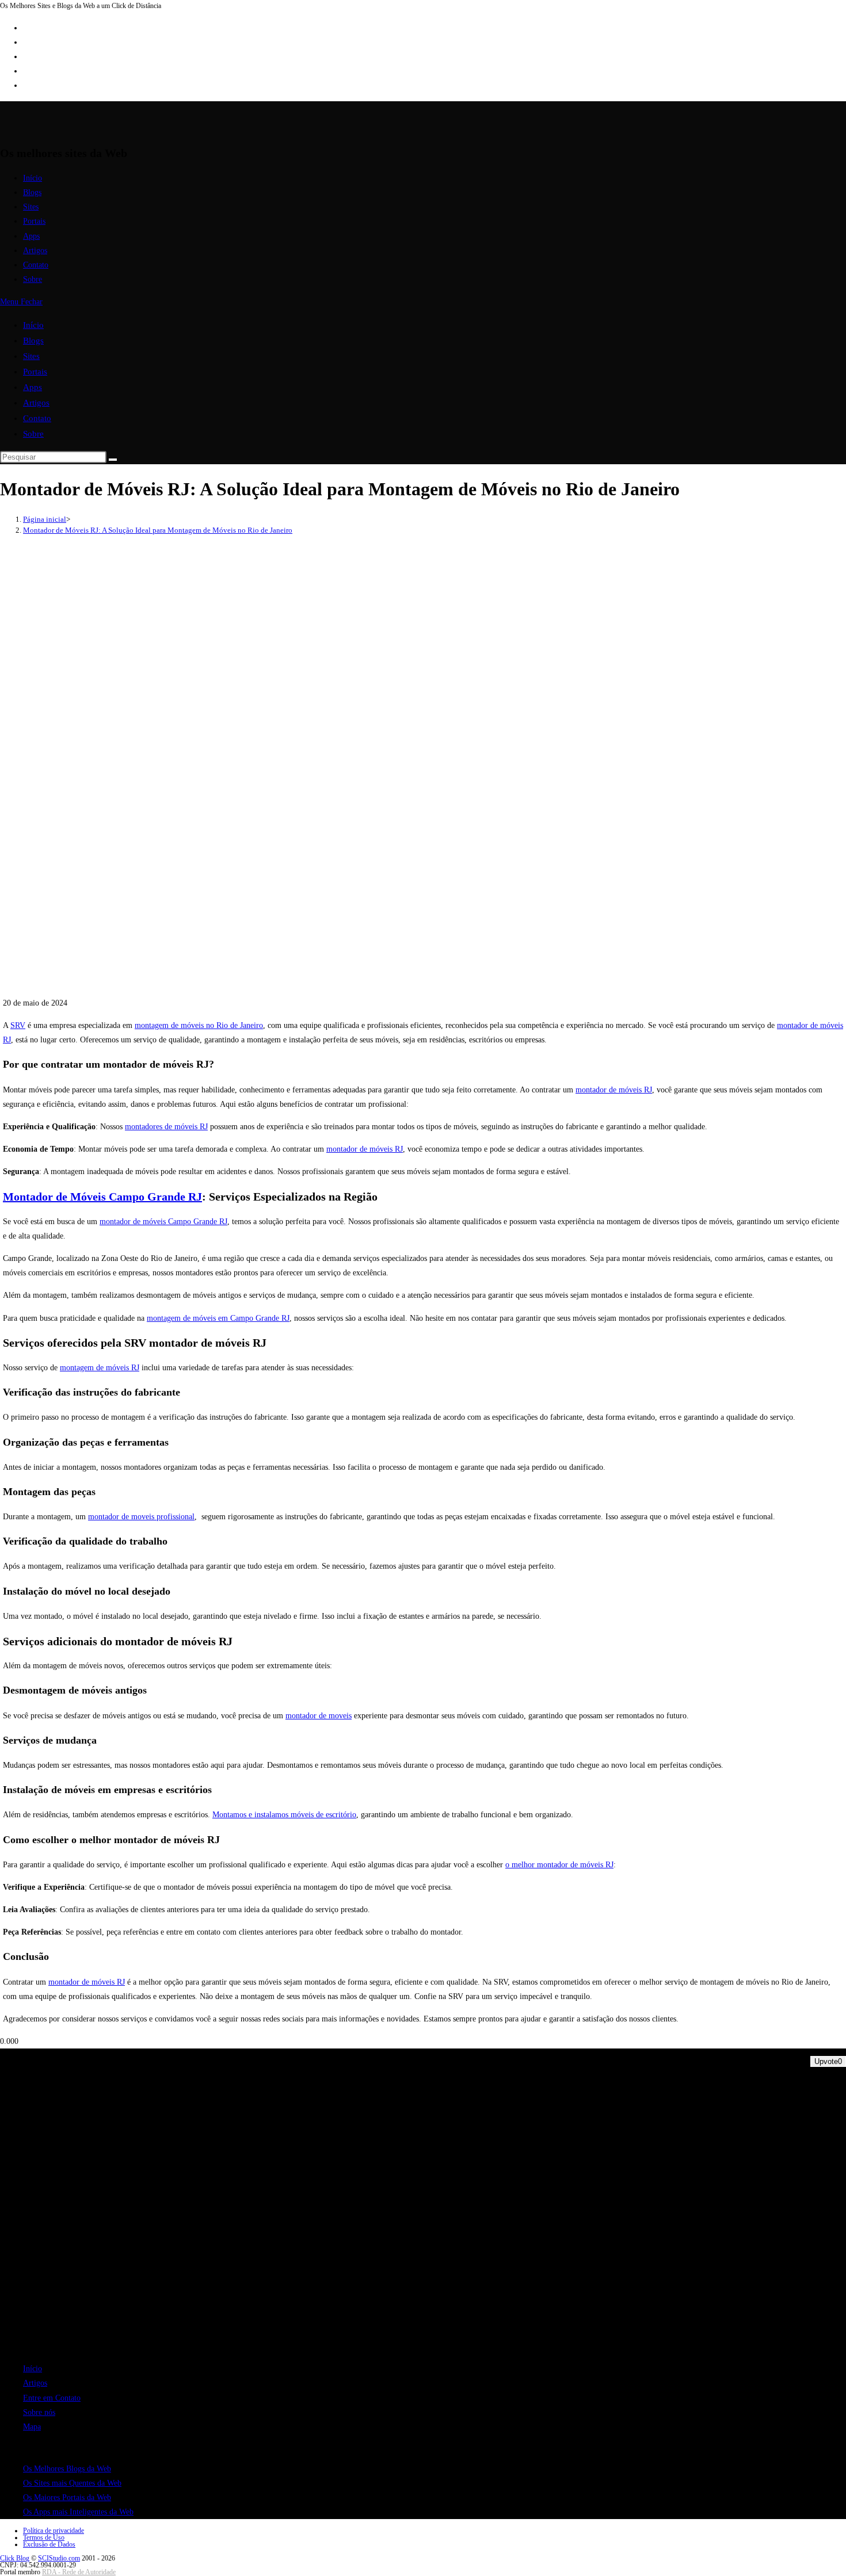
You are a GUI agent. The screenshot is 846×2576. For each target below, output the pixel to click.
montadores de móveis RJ (166, 1127)
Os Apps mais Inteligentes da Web (78, 2512)
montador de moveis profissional (141, 1517)
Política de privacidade (54, 2531)
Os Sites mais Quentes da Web (72, 2483)
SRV (18, 1025)
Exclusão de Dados (49, 2544)
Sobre (33, 434)
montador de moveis (319, 1716)
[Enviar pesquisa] (113, 460)
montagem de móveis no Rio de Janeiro (199, 1025)
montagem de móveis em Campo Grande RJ (218, 1318)
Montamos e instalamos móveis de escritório (284, 1815)
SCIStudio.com (59, 2558)
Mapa (32, 2427)
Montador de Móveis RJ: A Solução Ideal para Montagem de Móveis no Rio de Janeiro (158, 530)
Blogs (33, 341)
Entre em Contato (52, 2398)
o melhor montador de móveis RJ (559, 1865)
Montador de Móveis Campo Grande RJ (102, 1197)
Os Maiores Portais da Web (67, 2497)
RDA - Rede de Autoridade (79, 2572)
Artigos (36, 403)
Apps (33, 387)
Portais (35, 372)
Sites (31, 356)
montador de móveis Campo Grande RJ (163, 1222)
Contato (37, 418)
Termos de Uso (44, 2537)
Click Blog (15, 2558)
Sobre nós (39, 2412)
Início (33, 325)
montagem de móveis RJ (100, 1368)
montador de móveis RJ (614, 1090)
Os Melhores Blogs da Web (67, 2469)
